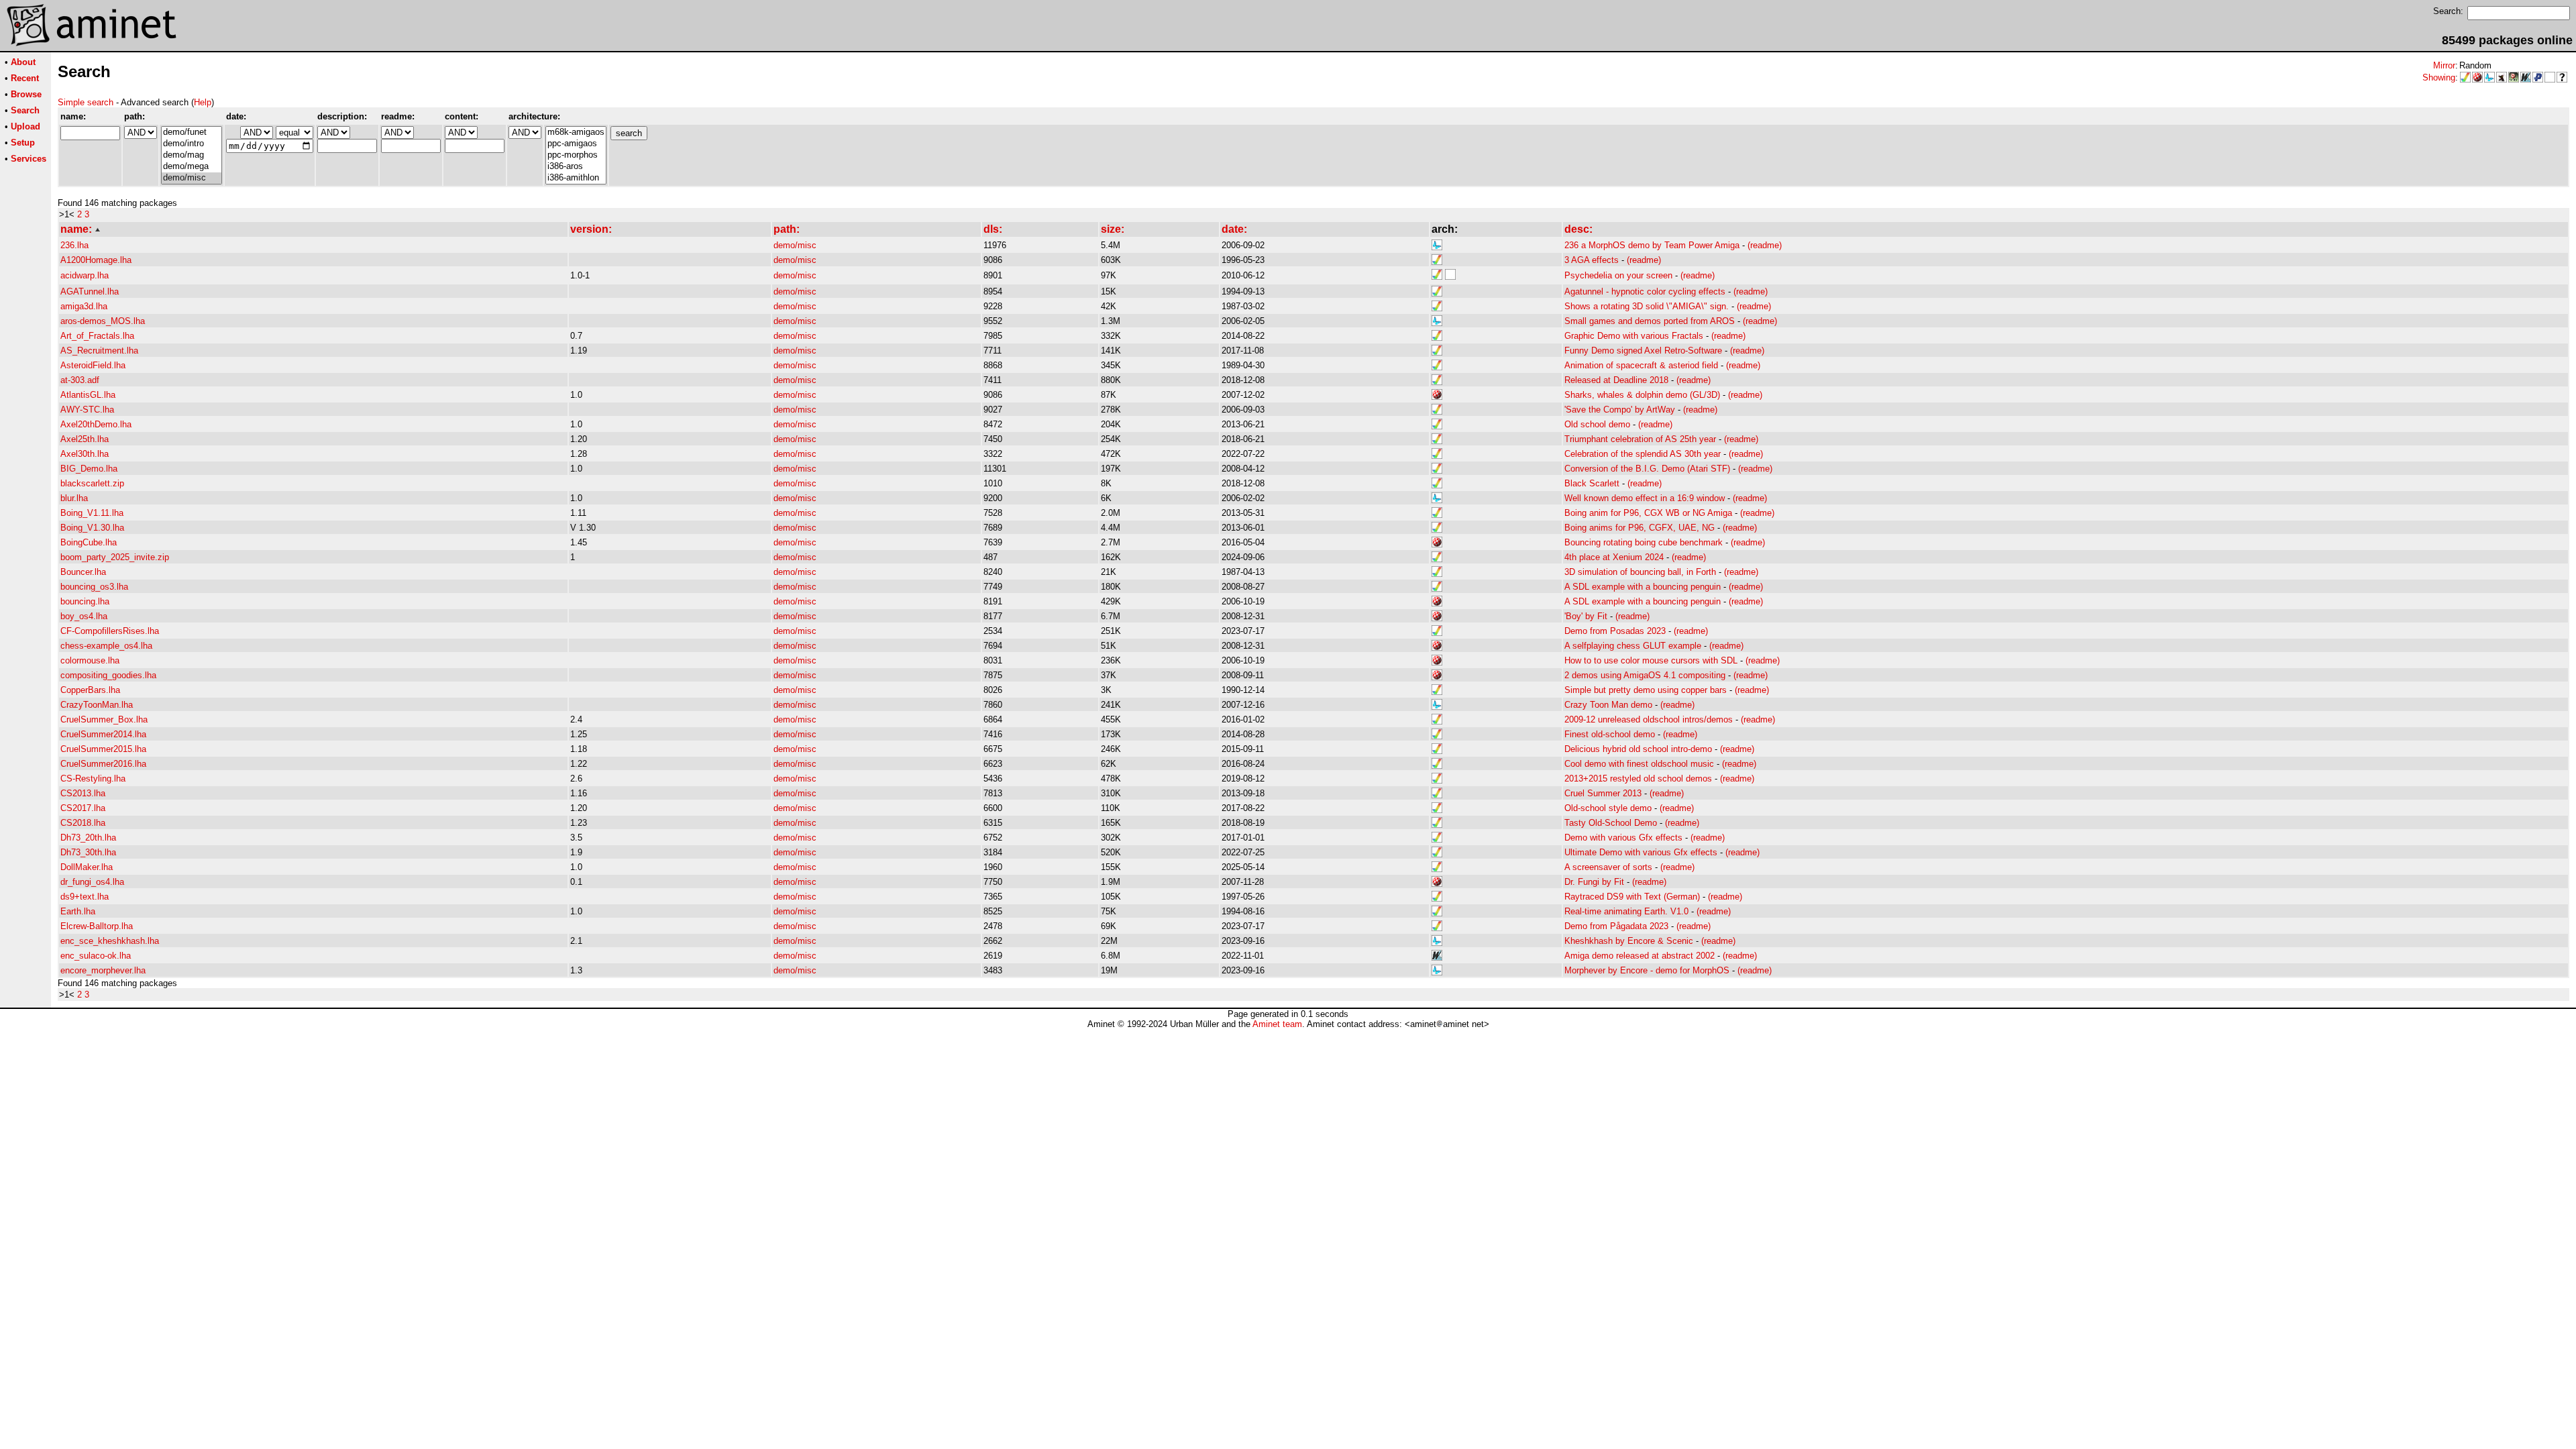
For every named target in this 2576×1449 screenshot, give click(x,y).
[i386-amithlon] (576, 178)
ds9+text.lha (85, 897)
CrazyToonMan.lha (97, 705)
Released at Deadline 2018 (1616, 380)
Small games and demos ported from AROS (1650, 321)
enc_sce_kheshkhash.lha (110, 941)
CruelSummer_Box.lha (104, 719)
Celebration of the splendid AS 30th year (1643, 454)
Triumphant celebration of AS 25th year (1640, 439)
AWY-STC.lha (87, 410)
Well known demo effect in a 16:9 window (1645, 498)
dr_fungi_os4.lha (92, 882)
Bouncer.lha (83, 572)
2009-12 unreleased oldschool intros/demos (1649, 719)
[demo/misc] (192, 178)
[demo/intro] (192, 144)
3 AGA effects (1592, 260)
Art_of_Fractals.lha (97, 336)
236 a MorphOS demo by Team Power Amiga (1652, 245)
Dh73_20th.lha (88, 838)
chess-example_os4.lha (106, 646)
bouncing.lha (85, 601)
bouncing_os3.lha (94, 587)
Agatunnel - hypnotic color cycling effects (1645, 291)
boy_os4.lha (84, 616)
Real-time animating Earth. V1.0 (1626, 911)
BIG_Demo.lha (89, 469)
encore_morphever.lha (103, 970)
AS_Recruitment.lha (99, 351)
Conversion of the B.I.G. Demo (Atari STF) (1647, 469)
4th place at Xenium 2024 (1614, 557)
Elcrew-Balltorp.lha (97, 926)
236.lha (74, 245)
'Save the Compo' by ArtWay (1620, 410)
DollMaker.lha (87, 867)
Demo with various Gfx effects (1623, 838)
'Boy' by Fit (1586, 616)
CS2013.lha (83, 793)
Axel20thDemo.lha (96, 424)
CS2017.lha (83, 808)
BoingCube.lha (89, 542)
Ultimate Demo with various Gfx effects (1641, 852)
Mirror (2444, 65)
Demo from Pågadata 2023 (1616, 926)
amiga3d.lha (84, 306)
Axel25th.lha (85, 439)
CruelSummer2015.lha (103, 749)
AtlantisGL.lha (88, 395)
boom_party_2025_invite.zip (115, 557)
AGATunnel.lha (90, 291)
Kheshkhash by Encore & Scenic (1629, 941)
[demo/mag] (192, 155)
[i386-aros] (576, 167)
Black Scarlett (1592, 483)
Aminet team (1277, 1024)
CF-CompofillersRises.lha (110, 631)
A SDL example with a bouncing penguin (1643, 587)
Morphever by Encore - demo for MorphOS (1647, 970)
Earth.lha (78, 911)
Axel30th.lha (85, 454)
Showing (2439, 77)
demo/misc (795, 245)
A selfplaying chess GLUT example (1633, 646)
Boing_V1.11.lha (92, 513)
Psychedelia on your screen (1618, 275)
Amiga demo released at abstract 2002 (1640, 956)
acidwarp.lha (85, 275)
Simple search (86, 102)
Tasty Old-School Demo (1611, 823)
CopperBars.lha (90, 690)
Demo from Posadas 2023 (1615, 631)
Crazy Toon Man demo (1608, 705)
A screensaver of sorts (1608, 867)
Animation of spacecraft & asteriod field (1641, 365)
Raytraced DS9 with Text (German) (1632, 897)
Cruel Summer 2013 (1603, 793)
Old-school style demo (1608, 808)
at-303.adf (80, 380)
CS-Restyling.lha (93, 779)
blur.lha (74, 498)
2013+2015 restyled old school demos (1638, 779)
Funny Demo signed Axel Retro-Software (1643, 351)
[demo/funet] (192, 132)
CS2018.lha (83, 823)
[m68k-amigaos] (576, 132)
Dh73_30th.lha (88, 852)
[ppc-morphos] (576, 155)
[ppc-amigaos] (576, 144)
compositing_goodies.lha (108, 675)
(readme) (1765, 245)
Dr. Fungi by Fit (1594, 882)
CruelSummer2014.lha (103, 734)
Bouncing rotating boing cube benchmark (1644, 542)
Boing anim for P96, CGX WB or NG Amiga (1648, 513)
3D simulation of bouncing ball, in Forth (1640, 572)
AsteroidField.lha (93, 365)
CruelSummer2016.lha (103, 764)
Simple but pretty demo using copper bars (1646, 690)
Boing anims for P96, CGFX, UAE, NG (1640, 528)
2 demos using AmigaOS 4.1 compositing (1645, 675)
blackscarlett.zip (92, 483)
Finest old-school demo (1610, 734)
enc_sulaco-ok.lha (96, 956)
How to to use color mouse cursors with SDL (1651, 660)
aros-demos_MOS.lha (103, 321)
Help (203, 102)
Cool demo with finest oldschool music (1639, 764)
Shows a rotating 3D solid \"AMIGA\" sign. (1647, 306)
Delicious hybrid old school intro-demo (1638, 749)
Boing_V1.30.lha (92, 528)
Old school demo (1597, 424)
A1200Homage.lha (96, 260)
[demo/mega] (192, 167)
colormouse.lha (90, 660)
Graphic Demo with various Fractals (1634, 336)
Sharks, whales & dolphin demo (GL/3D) (1642, 395)
